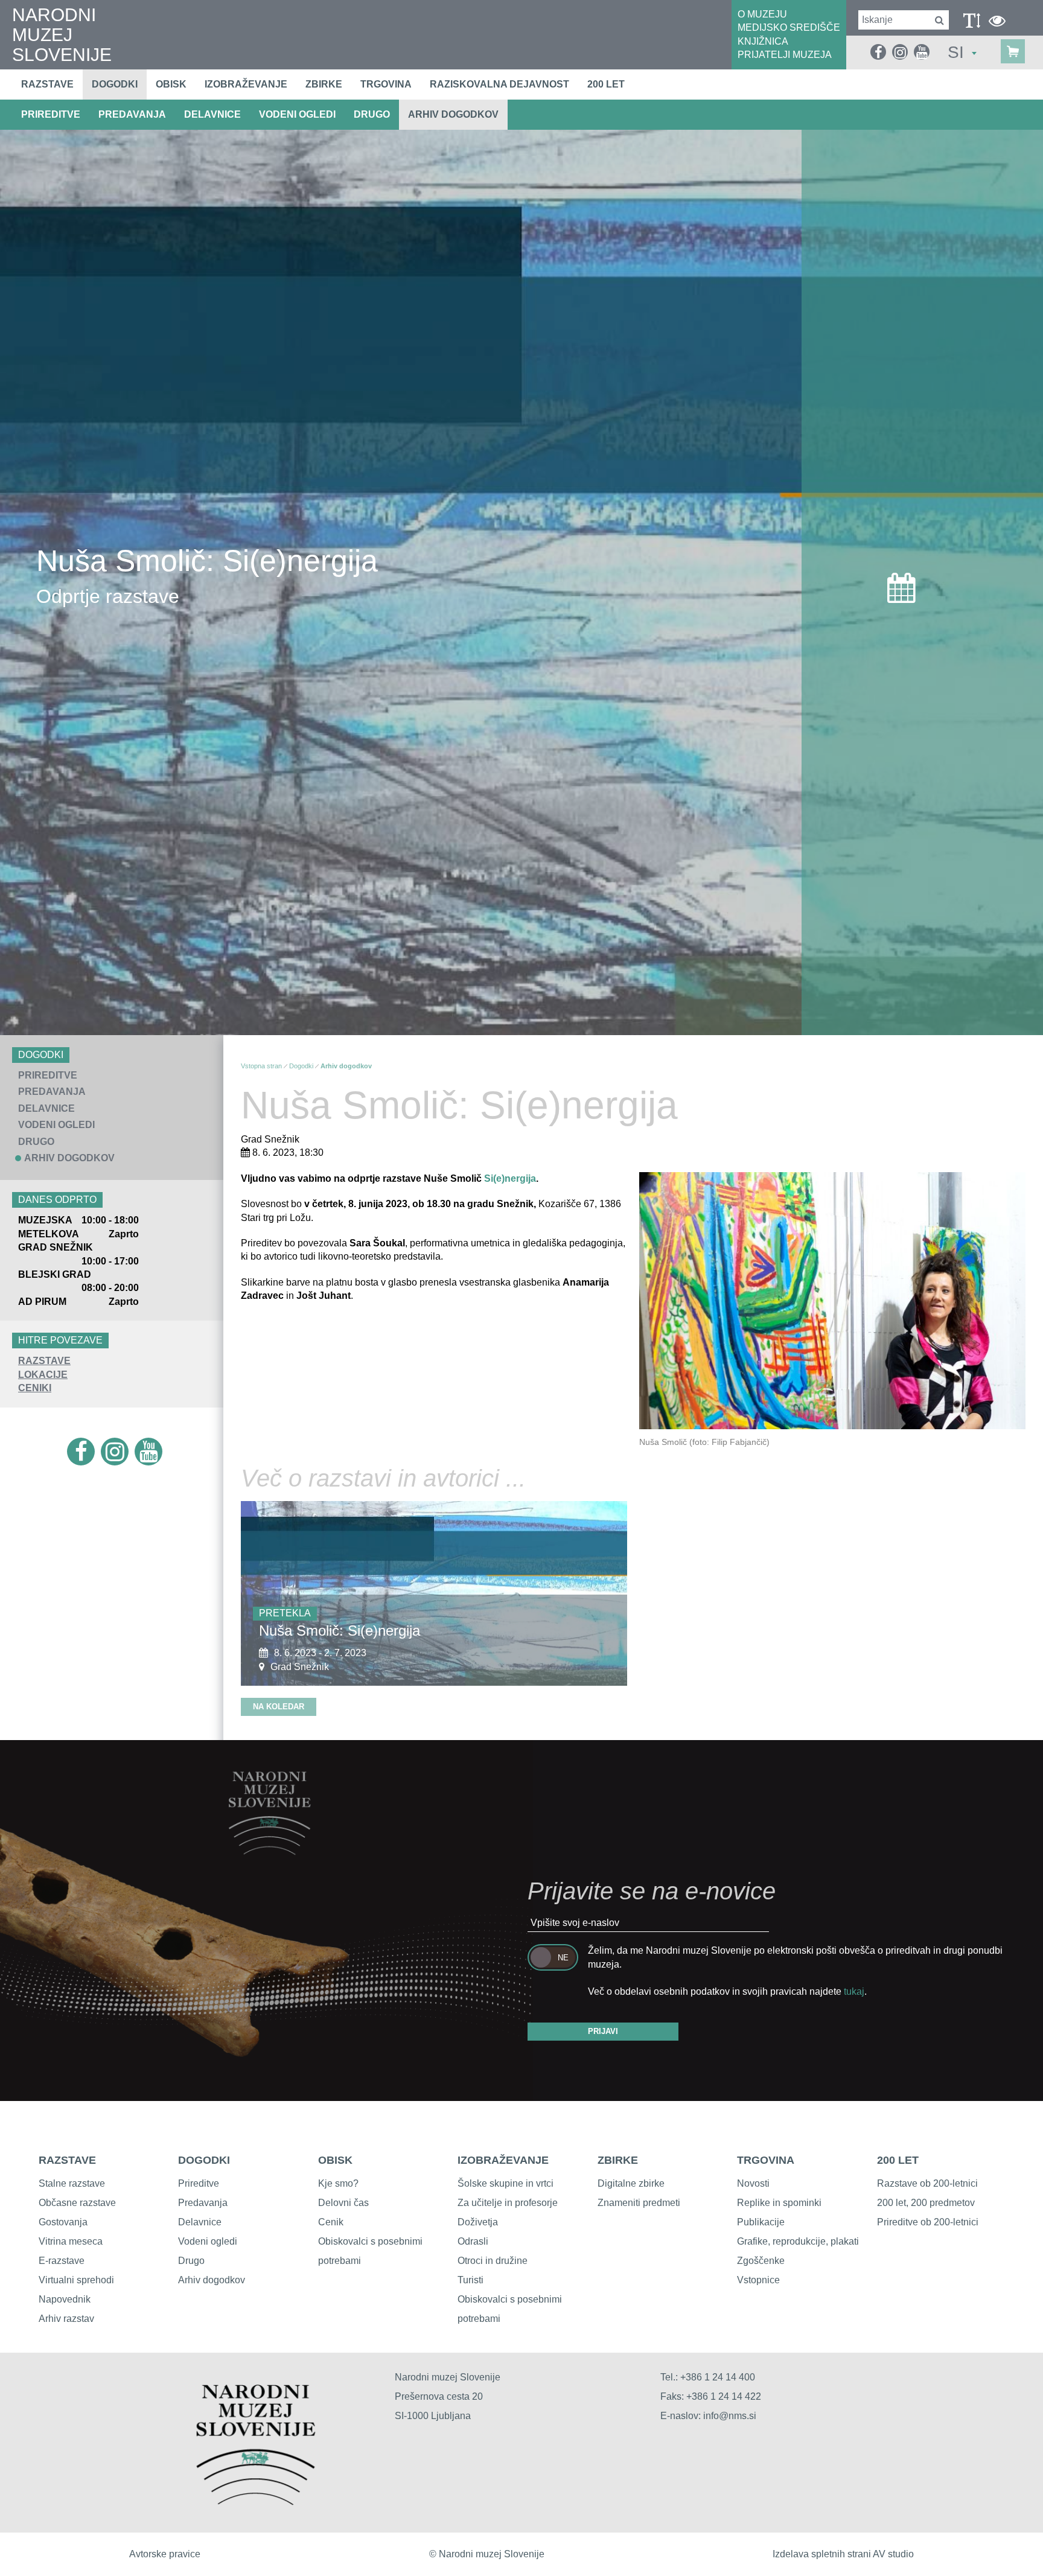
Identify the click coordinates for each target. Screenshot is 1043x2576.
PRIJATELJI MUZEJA (785, 55)
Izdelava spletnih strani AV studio (843, 2554)
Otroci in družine (493, 2261)
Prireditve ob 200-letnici (928, 2222)
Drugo (191, 2261)
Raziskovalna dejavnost (499, 84)
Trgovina (386, 84)
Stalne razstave (72, 2183)
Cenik (331, 2222)
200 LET (898, 2160)
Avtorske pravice (165, 2554)
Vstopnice (758, 2280)
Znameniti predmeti (639, 2203)
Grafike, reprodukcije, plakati (798, 2241)
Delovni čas (343, 2203)
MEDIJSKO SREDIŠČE (789, 27)
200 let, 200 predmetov (926, 2203)
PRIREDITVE (51, 114)
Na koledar (279, 1707)
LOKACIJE (43, 1375)
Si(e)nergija (510, 1178)
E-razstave (62, 2261)
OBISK (335, 2160)
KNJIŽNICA (763, 41)
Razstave (47, 84)
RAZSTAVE (44, 1361)
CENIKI (35, 1388)
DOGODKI (204, 2160)
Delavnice (200, 2222)
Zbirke (324, 84)
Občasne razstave (77, 2203)
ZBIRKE (618, 2160)
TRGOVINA (766, 2160)
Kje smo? (338, 2183)
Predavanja (203, 2203)
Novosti (753, 2183)
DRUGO (372, 114)
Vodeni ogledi (208, 2241)
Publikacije (761, 2222)
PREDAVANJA (132, 114)
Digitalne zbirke (631, 2183)
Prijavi (603, 2031)
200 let (606, 84)
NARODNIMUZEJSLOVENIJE (62, 35)
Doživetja (478, 2222)
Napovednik (65, 2299)
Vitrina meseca (71, 2241)
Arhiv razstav (66, 2319)
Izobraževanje (246, 84)
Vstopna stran (261, 1066)
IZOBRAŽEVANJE (503, 2160)
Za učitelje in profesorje (508, 2203)
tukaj (854, 1991)
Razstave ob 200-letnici (927, 2183)
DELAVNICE (212, 114)
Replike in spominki (779, 2203)
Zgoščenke (761, 2261)
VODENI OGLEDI (297, 114)
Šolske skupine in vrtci (506, 2183)
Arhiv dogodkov (453, 114)
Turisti (470, 2280)
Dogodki (115, 84)
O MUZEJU (762, 14)
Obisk (171, 84)
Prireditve (199, 2183)
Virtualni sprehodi (76, 2280)
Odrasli (473, 2241)
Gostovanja (63, 2222)
